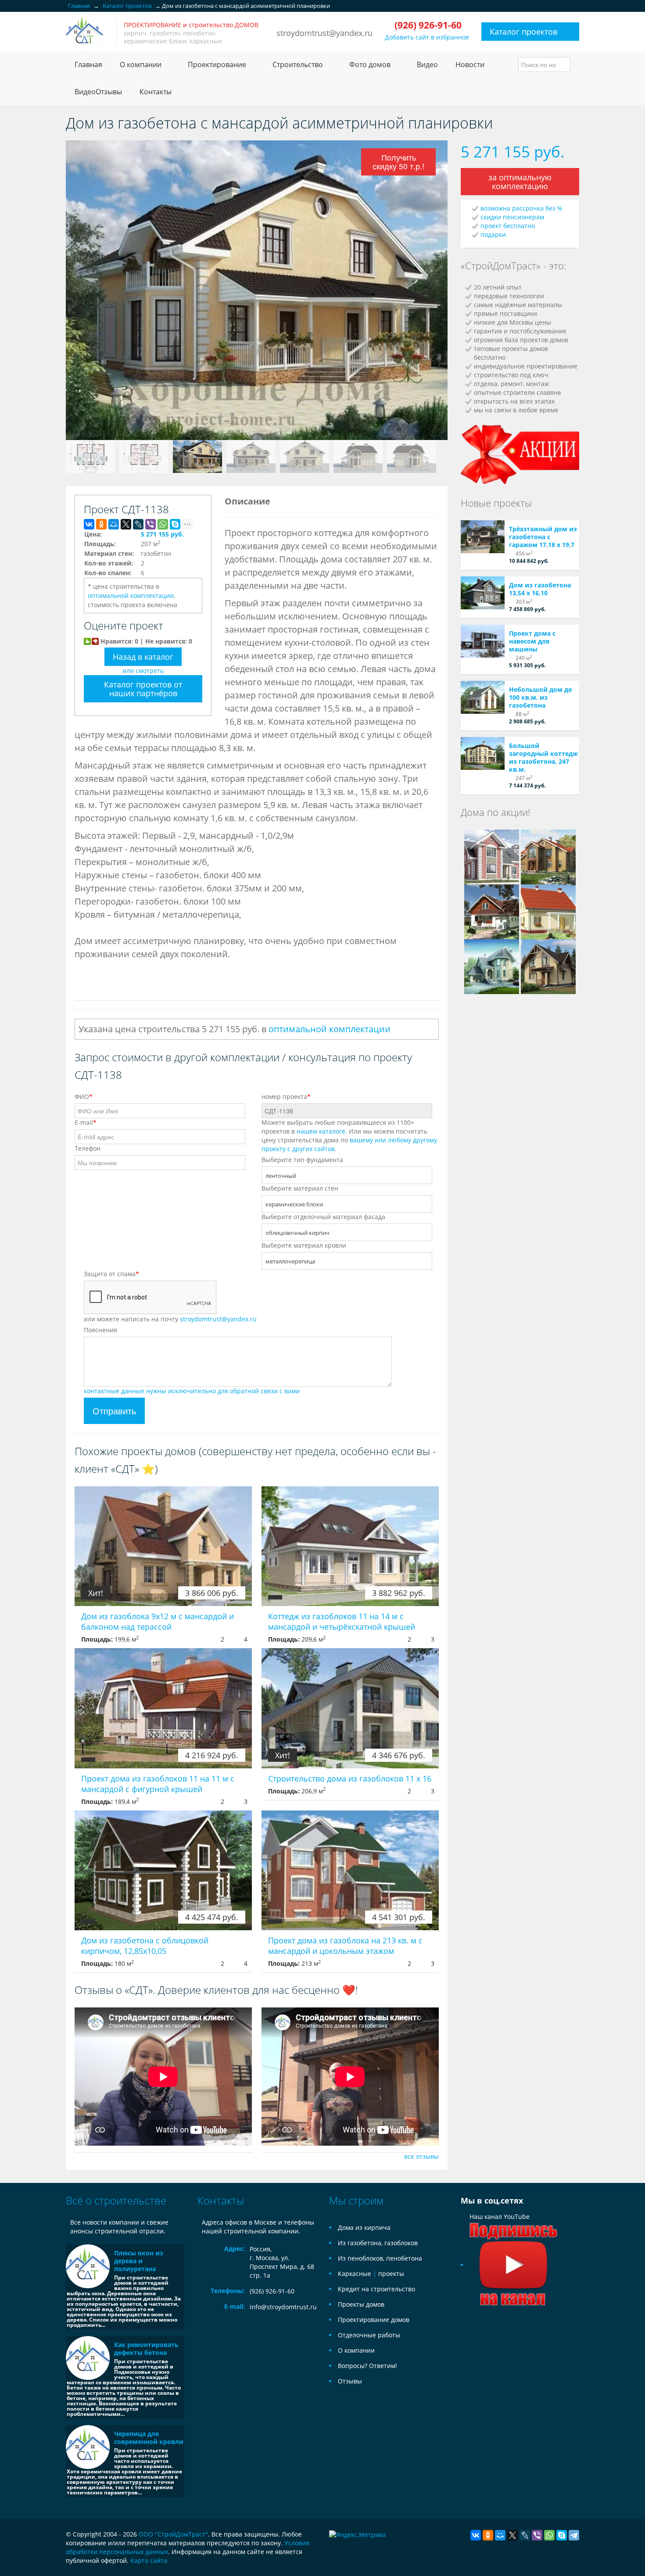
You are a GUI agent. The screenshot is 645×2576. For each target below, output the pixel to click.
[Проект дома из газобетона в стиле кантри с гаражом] (492, 911)
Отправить (114, 1411)
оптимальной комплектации (131, 596)
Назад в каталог (143, 657)
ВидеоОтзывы (98, 92)
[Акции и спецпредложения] (520, 453)
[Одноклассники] (101, 524)
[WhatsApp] (163, 524)
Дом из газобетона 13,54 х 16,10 (540, 589)
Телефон (88, 1148)
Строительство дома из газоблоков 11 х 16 (350, 1778)
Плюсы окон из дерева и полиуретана (139, 2261)
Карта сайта (149, 2560)
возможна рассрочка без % (521, 208)
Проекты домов (361, 2304)
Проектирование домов (374, 2320)
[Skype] (175, 524)
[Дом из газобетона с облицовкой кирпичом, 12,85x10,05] (163, 1870)
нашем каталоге (321, 1131)
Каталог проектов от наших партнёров (143, 689)
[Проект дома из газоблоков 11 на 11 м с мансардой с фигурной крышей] (163, 1708)
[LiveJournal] (138, 524)
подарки (493, 234)
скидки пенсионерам (512, 217)
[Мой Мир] (114, 524)
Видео (427, 64)
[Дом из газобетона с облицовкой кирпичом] (492, 966)
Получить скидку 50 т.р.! (399, 163)
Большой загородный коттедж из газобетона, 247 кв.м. (543, 757)
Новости (470, 64)
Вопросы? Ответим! (367, 2366)
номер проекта (286, 1097)
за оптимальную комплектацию (520, 182)
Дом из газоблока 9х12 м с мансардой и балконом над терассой (158, 1621)
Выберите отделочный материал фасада (323, 1217)
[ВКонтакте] (89, 524)
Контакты (156, 92)
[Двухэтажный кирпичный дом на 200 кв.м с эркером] (492, 856)
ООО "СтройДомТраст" (173, 2534)
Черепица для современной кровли (149, 2438)
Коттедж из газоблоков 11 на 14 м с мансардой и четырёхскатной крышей (342, 1621)
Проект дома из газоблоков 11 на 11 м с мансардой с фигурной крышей (158, 1784)
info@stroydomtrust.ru (283, 2307)
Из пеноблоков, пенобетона (380, 2258)
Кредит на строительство (376, 2289)
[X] (126, 524)
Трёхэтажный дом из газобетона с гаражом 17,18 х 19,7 (543, 537)
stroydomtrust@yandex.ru (324, 33)
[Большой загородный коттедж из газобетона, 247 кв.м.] (483, 753)
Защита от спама (111, 1274)
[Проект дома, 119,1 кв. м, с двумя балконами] (548, 966)
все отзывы (421, 2156)
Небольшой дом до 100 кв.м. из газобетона (541, 697)
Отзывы (350, 2381)
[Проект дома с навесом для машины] (483, 641)
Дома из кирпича (364, 2227)
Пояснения (100, 1330)
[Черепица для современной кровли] (88, 2447)
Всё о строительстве (116, 2200)
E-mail (86, 1122)
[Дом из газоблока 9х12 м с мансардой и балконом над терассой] (163, 1546)
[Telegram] (574, 2535)
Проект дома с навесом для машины (532, 641)
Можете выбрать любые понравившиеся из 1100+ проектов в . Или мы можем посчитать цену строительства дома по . (349, 1136)
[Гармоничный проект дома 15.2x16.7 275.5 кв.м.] (548, 856)
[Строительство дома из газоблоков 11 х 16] (350, 1708)
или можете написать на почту (170, 1319)
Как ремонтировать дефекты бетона (146, 2349)
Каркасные (355, 2274)
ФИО (84, 1097)
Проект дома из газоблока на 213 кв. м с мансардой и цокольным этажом (345, 1946)
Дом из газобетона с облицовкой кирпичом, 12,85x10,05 (145, 1946)
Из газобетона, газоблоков (378, 2243)
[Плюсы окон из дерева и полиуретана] (88, 2266)
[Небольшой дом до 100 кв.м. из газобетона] (483, 697)
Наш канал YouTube (500, 2216)
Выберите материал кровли (304, 1245)
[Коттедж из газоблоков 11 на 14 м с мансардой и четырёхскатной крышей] (350, 1546)
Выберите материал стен (300, 1188)
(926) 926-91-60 (272, 2291)
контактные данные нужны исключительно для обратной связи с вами (192, 1391)
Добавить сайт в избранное (427, 37)
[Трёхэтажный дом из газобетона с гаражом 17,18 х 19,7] (483, 537)
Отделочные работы (369, 2335)
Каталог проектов (523, 32)
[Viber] (150, 524)
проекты (391, 2274)
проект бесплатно (508, 226)
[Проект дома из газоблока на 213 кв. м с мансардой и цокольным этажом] (350, 1870)
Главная (88, 64)
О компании (356, 2350)
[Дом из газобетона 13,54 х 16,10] (483, 593)
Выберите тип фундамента (302, 1160)
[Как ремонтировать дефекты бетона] (88, 2358)
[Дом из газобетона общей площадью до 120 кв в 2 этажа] (548, 911)
